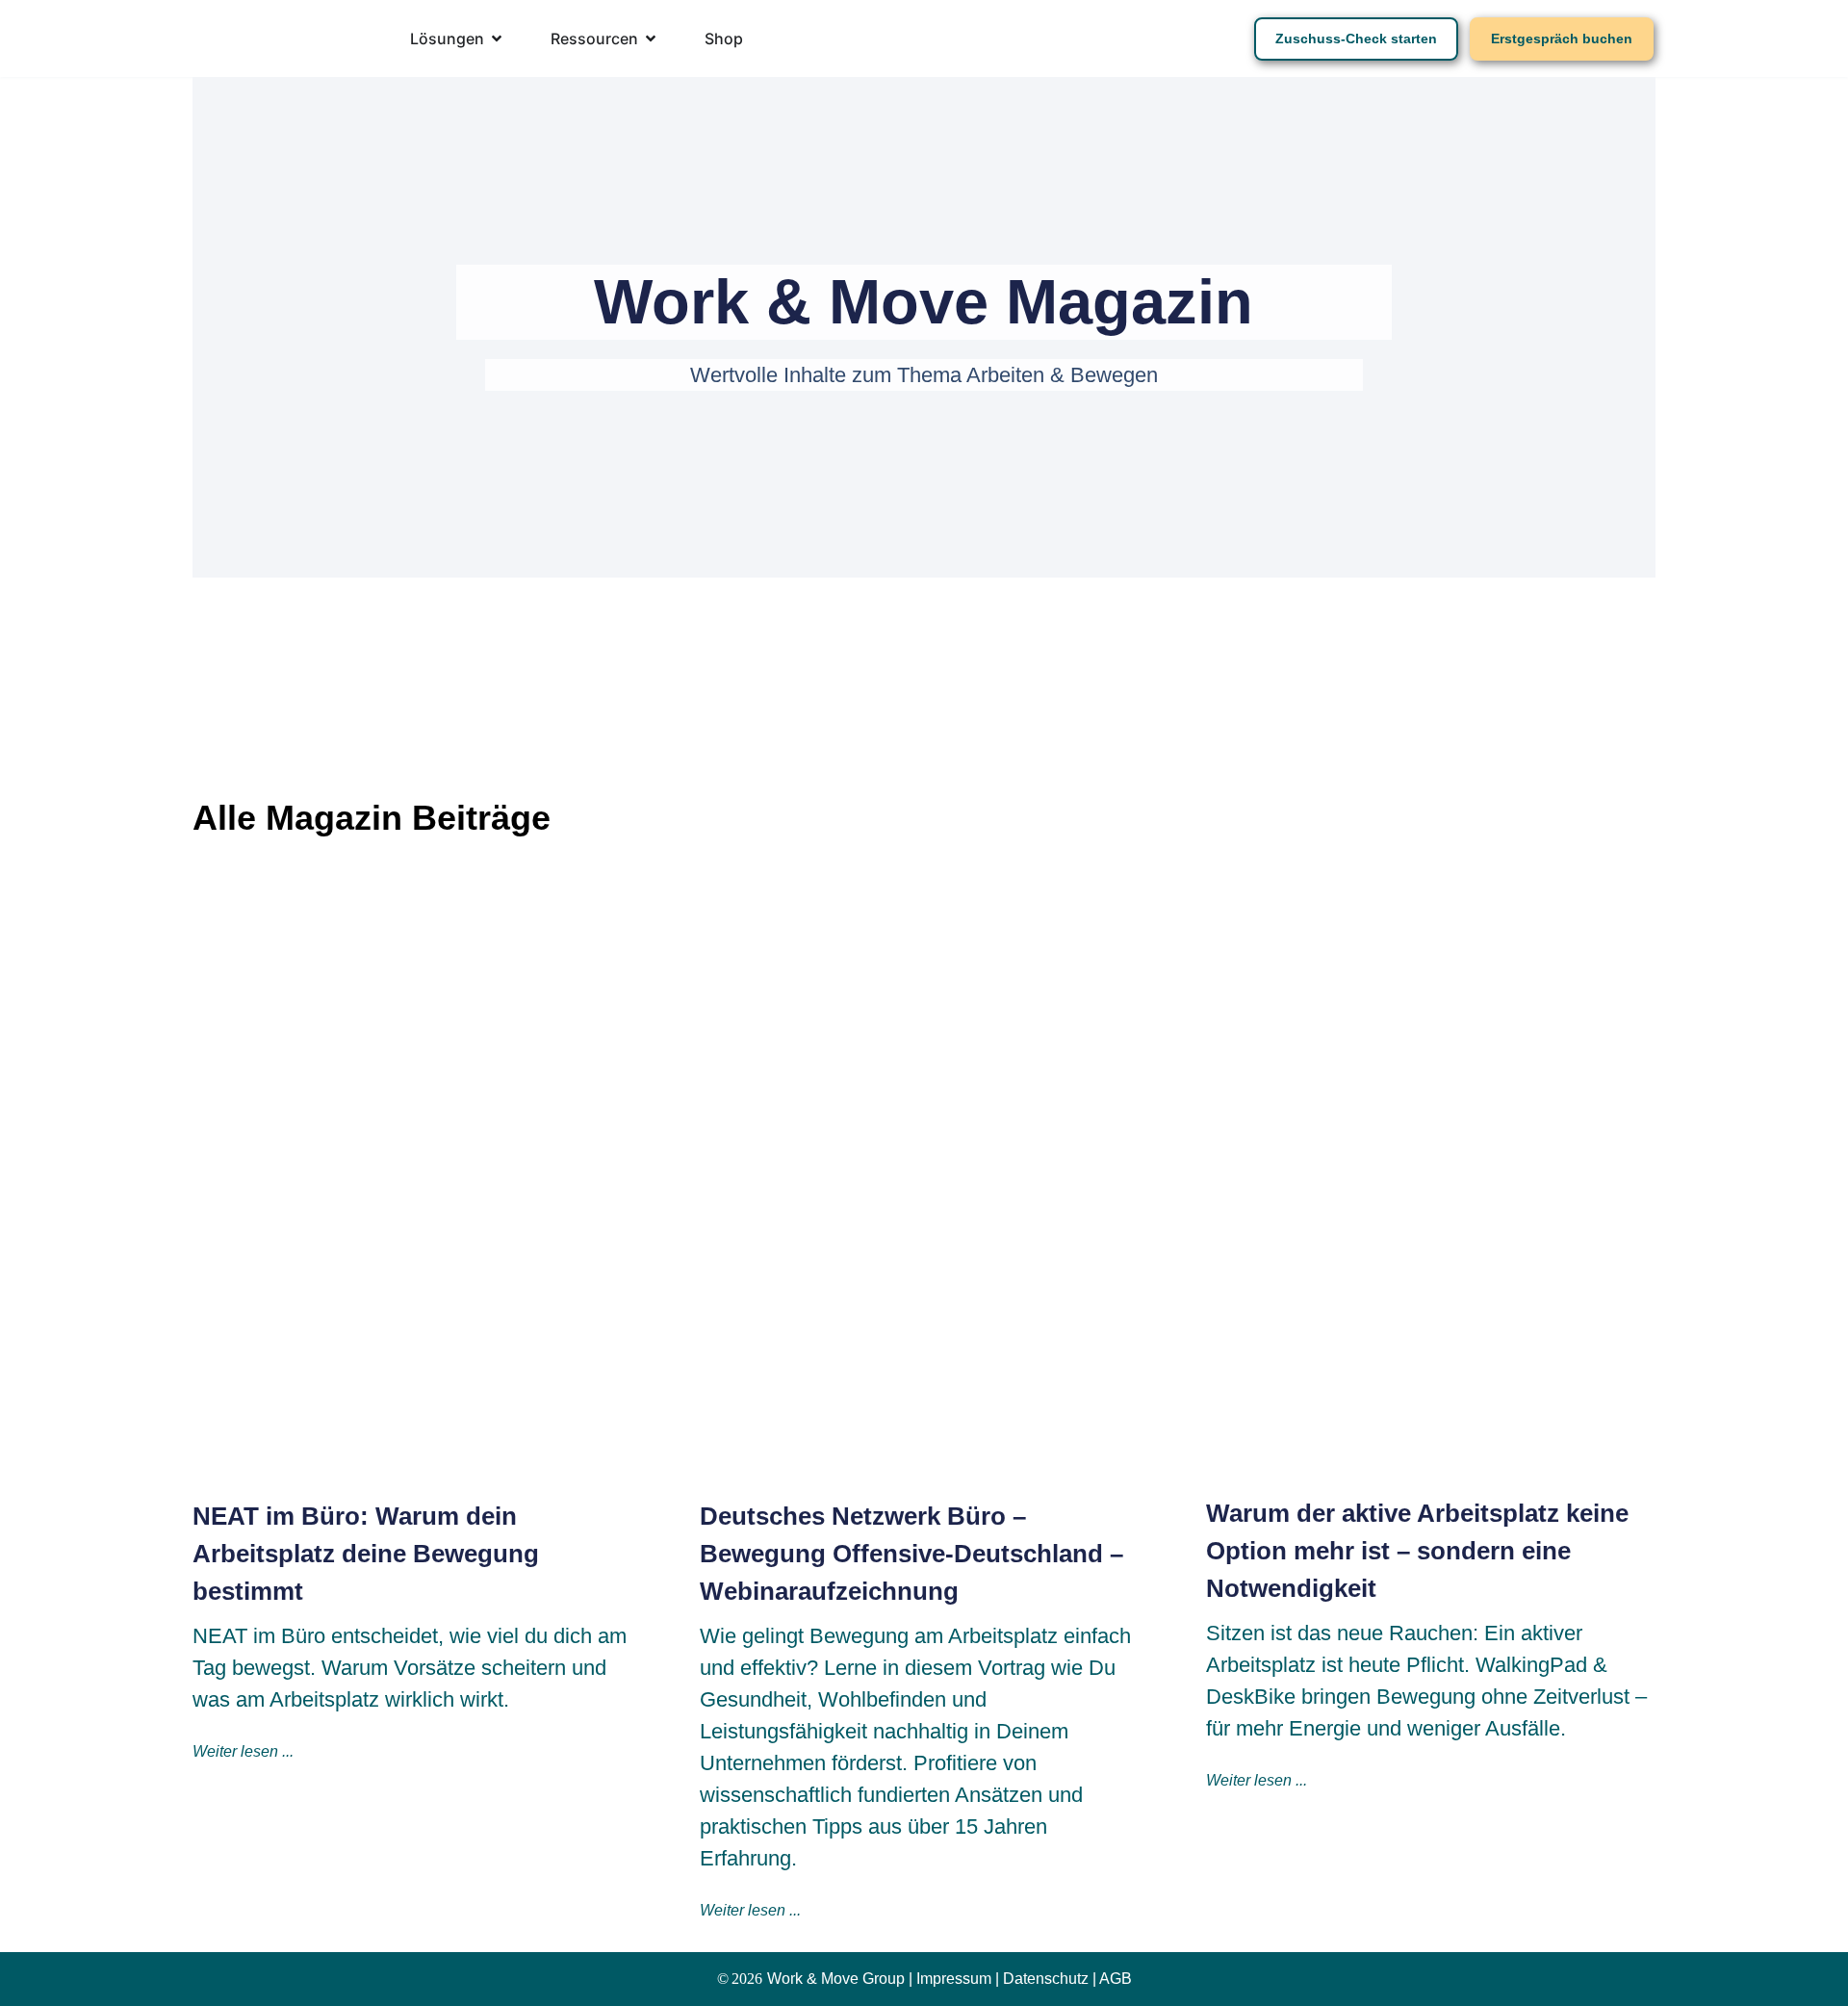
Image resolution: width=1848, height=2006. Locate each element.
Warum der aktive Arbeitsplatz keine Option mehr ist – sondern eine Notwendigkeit (1417, 1551)
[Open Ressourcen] (651, 39)
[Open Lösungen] (497, 39)
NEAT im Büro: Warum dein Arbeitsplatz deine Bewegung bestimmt (366, 1554)
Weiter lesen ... (243, 1751)
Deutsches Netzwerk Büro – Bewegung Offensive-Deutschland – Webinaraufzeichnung (911, 1554)
